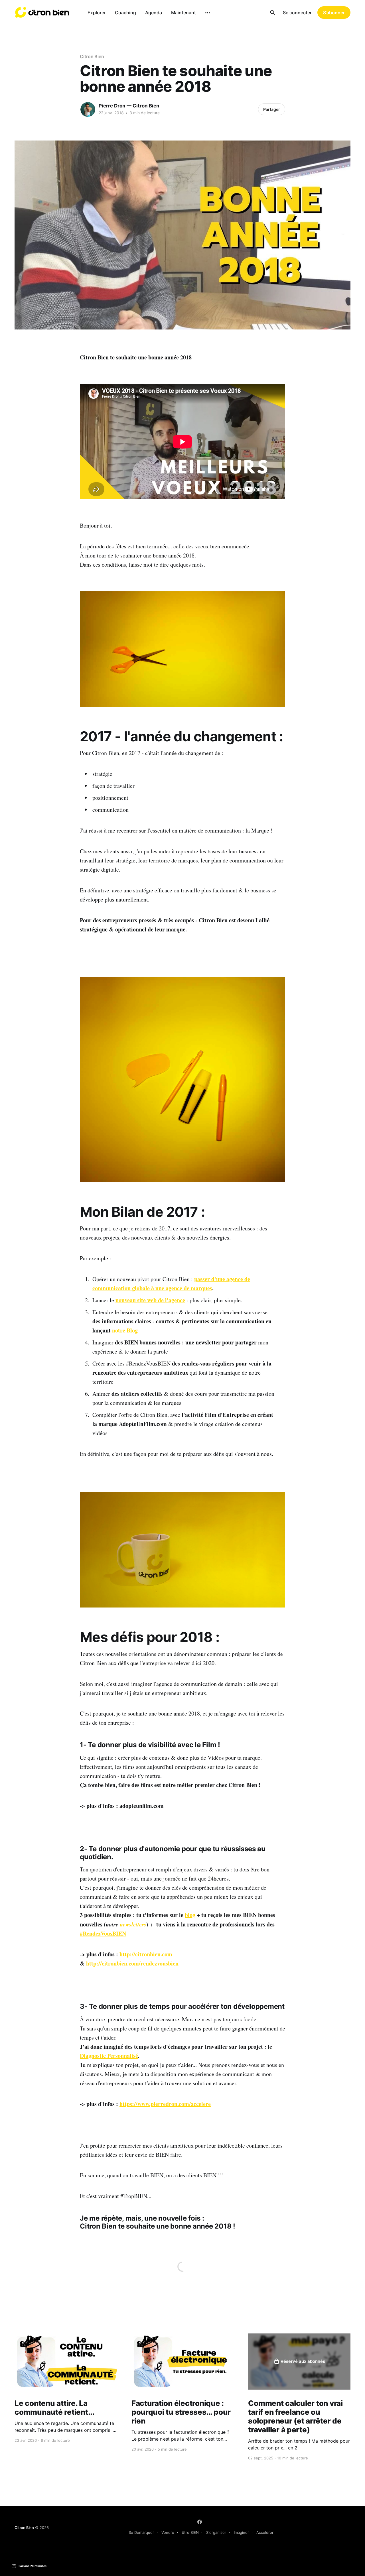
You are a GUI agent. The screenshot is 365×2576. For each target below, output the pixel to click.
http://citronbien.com (146, 1954)
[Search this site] (273, 13)
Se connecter (297, 13)
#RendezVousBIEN (103, 1933)
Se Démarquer (141, 2532)
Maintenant (183, 13)
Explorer (97, 13)
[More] (208, 13)
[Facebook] (200, 2522)
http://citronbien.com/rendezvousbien (132, 1963)
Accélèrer (265, 2532)
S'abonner (334, 13)
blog (190, 1915)
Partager (272, 109)
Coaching (125, 13)
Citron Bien (92, 56)
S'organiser (216, 2532)
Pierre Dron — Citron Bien (129, 106)
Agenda (154, 13)
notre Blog (125, 1330)
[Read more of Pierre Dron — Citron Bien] (88, 109)
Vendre (168, 2532)
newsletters (133, 1924)
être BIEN (190, 2532)
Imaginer (241, 2532)
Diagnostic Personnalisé (109, 2056)
